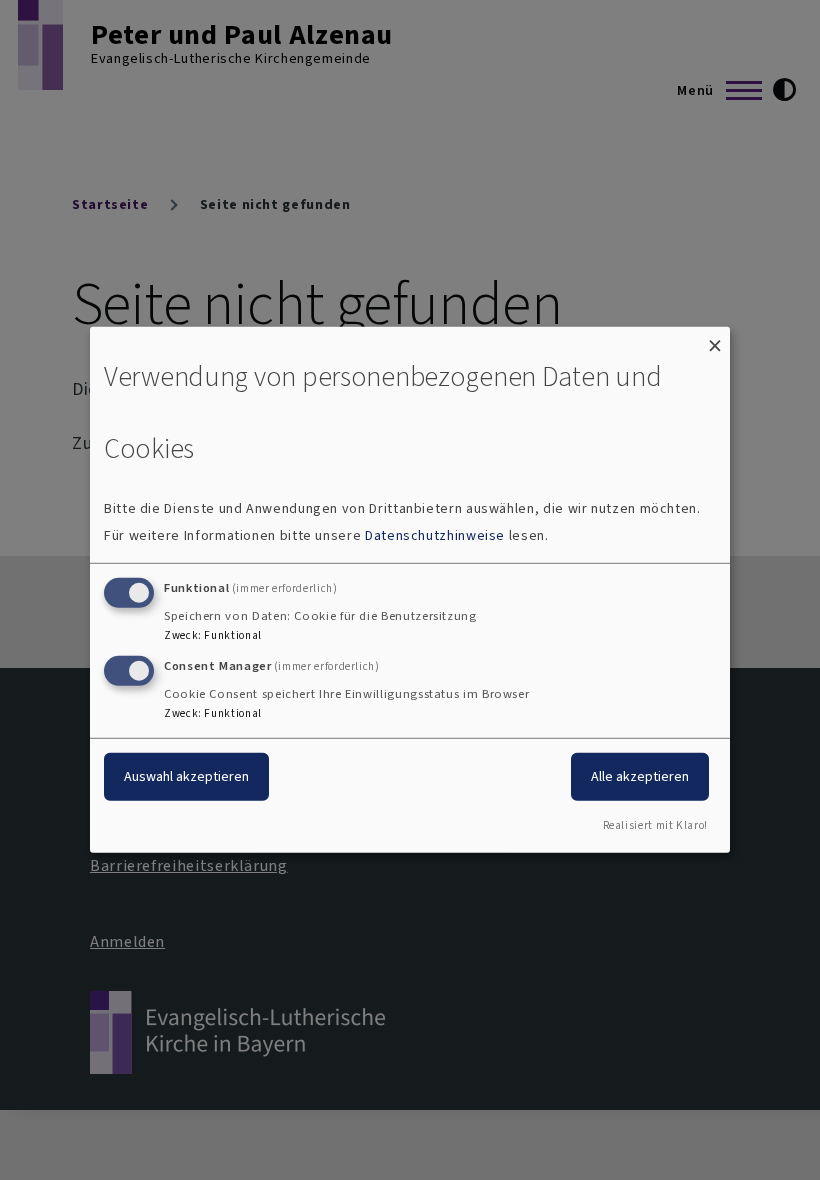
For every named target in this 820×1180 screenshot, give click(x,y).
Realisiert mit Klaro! (655, 825)
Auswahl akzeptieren (186, 775)
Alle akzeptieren (640, 775)
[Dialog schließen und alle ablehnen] (715, 339)
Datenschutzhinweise (435, 535)
